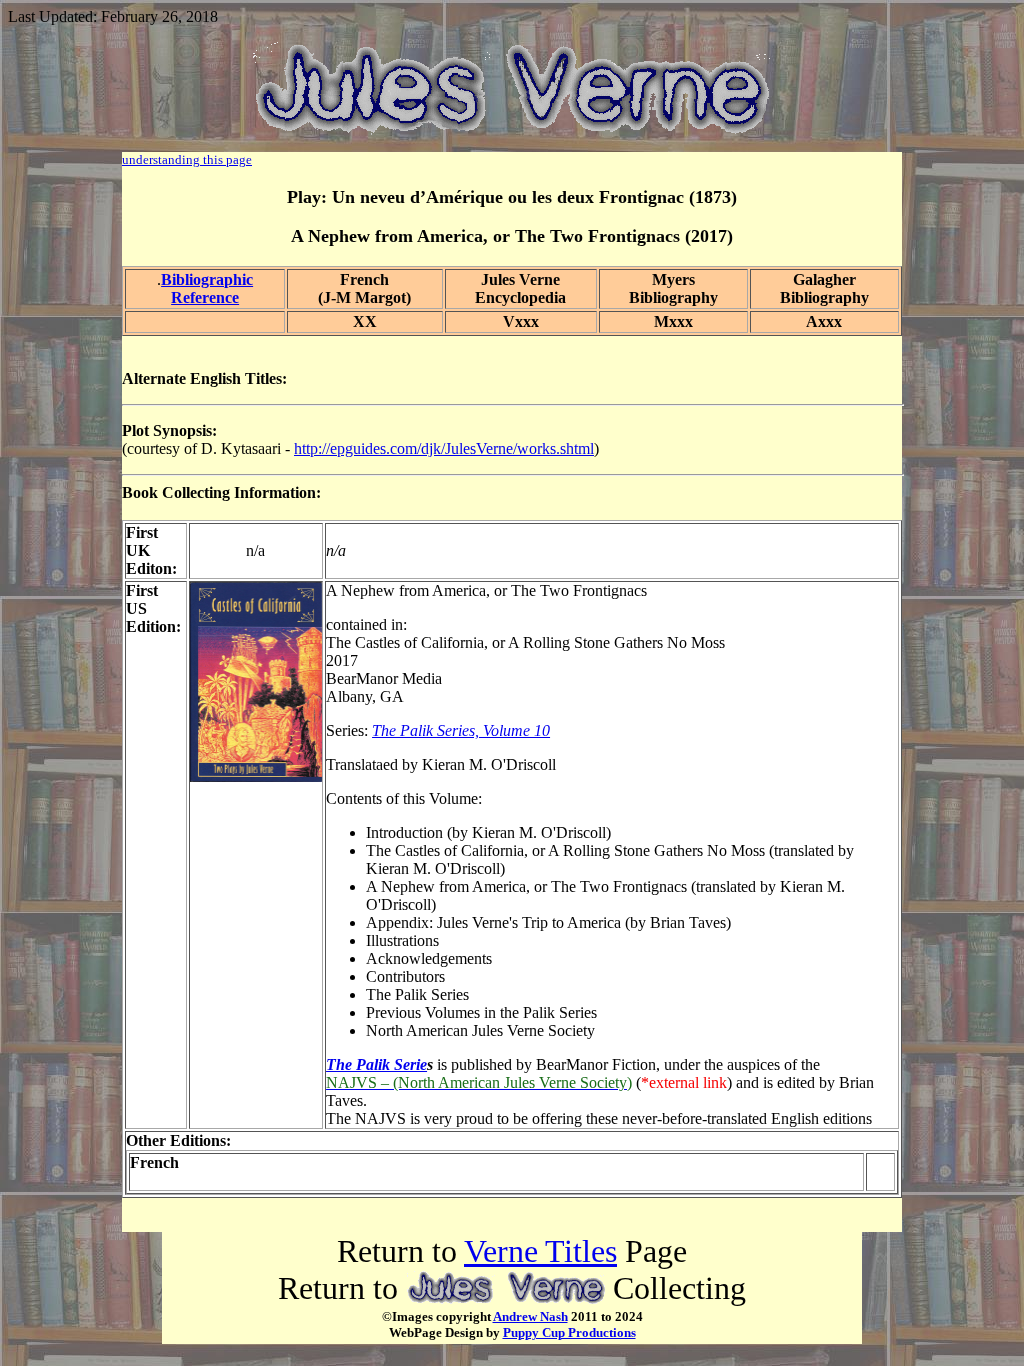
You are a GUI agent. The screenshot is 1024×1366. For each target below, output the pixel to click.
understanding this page (187, 159)
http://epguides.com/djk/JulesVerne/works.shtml (444, 448)
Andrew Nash (530, 1316)
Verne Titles (540, 1251)
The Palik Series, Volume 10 (461, 730)
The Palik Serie (376, 1064)
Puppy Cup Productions (569, 1332)
